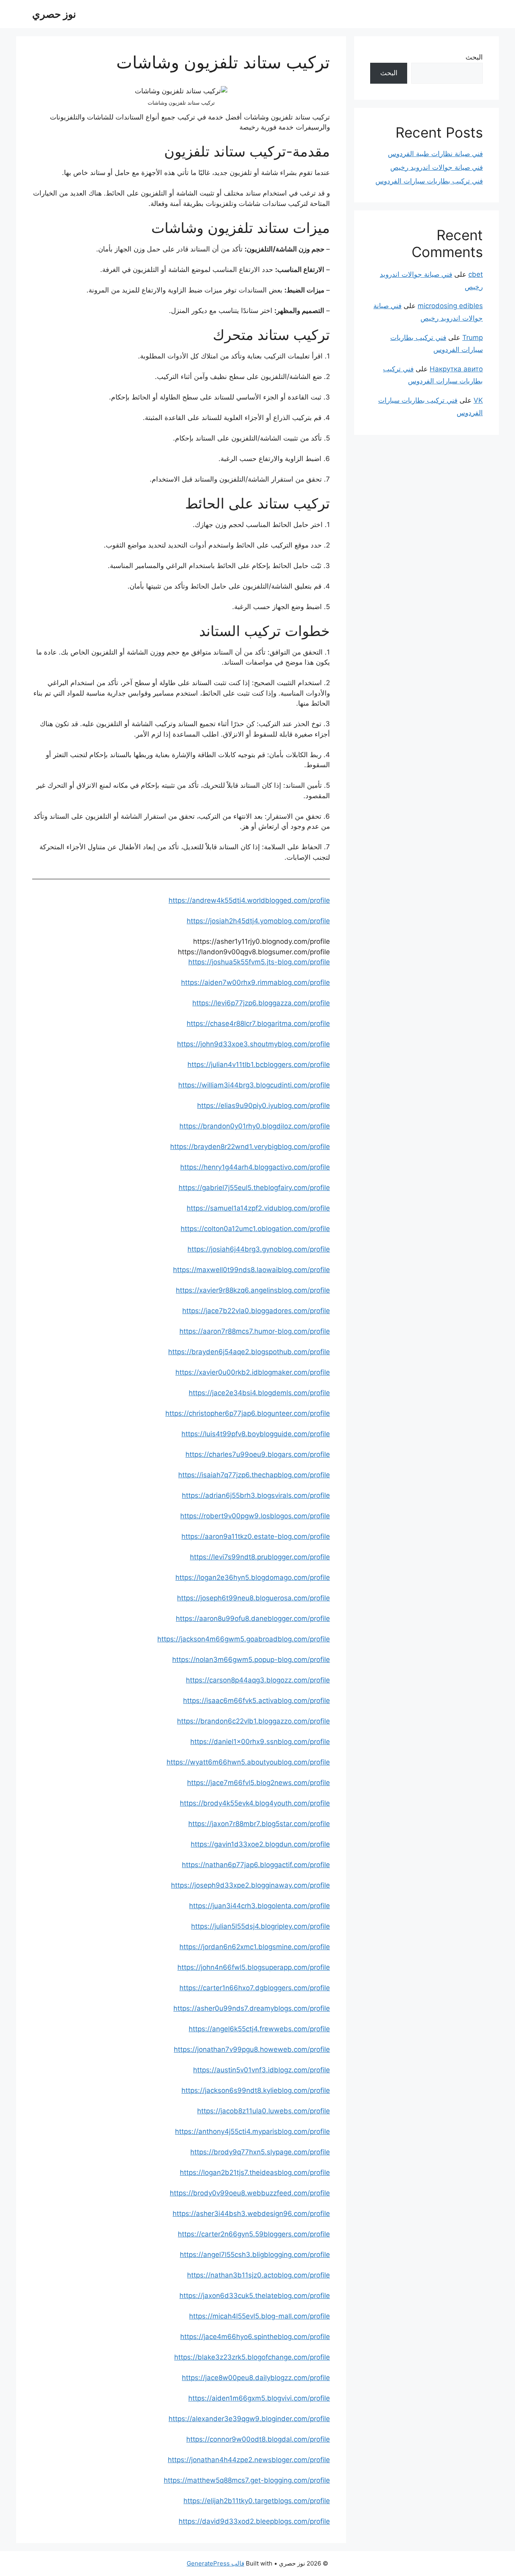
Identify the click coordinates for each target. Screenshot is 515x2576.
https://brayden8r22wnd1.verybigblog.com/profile (250, 1147)
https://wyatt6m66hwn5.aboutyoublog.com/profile (248, 1762)
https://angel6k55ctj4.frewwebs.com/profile (259, 2029)
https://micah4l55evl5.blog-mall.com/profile (260, 2316)
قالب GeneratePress (215, 2563)
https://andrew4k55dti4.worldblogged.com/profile (249, 900)
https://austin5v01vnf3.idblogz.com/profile (262, 2070)
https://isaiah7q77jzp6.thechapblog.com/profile (254, 1475)
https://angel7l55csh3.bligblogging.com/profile (255, 2255)
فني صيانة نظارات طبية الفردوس (435, 154)
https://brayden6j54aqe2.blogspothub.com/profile (249, 1352)
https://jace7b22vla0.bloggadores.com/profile (256, 1311)
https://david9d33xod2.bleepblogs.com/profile (254, 2521)
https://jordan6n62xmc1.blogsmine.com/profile (255, 1947)
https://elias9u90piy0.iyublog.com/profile (264, 1106)
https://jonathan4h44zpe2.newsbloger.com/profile (249, 2460)
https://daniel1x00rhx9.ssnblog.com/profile (260, 1742)
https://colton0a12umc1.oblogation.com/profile (255, 1229)
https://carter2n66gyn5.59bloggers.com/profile (254, 2234)
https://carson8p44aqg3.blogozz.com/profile (258, 1680)
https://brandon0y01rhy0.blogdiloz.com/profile (255, 1126)
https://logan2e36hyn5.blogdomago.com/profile (253, 1577)
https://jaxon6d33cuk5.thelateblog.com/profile (255, 2296)
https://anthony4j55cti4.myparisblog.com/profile (252, 2131)
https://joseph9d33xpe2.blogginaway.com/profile (250, 1885)
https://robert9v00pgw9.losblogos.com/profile (255, 1516)
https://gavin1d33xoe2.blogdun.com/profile (260, 1844)
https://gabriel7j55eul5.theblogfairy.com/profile (254, 1188)
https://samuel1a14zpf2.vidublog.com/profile (258, 1208)
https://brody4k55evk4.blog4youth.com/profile (255, 1803)
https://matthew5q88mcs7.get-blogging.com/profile (247, 2480)
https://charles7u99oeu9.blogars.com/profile (258, 1454)
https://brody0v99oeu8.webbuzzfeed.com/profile (250, 2193)
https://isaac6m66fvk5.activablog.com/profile (256, 1701)
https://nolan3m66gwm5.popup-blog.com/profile (251, 1660)
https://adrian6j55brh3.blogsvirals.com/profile (256, 1495)
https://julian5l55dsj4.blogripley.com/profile (261, 1926)
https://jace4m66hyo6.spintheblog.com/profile (255, 2337)
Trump (473, 338)
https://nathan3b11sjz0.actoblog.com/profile (259, 2275)
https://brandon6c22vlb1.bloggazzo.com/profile (253, 1721)
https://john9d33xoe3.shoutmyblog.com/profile (253, 1044)
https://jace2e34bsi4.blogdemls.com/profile (259, 1393)
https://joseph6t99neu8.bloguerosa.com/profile (253, 1598)
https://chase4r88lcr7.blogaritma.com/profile (258, 1023)
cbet (476, 274)
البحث (474, 57)
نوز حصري (54, 14)
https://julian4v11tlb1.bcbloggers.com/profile (259, 1065)
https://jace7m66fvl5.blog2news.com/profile (259, 1783)
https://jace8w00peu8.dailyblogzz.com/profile (256, 2378)
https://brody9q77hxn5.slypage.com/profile (260, 2152)
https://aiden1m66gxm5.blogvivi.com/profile (259, 2398)
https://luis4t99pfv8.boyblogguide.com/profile (256, 1434)
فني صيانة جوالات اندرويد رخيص (437, 167)
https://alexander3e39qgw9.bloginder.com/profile (249, 2419)
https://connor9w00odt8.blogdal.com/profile (258, 2439)
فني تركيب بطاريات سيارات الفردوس (429, 181)
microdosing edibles (450, 306)
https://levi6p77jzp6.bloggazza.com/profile (261, 1003)
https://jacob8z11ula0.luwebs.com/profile (264, 2111)
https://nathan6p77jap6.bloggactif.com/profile (256, 1865)
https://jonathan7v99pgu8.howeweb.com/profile (252, 2049)
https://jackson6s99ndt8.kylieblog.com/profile (256, 2090)
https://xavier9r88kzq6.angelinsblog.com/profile (253, 1290)
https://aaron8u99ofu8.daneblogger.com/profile (253, 1618)
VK (478, 400)
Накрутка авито (456, 369)
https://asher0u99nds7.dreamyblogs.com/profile (252, 2008)
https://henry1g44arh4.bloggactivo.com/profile (255, 1167)
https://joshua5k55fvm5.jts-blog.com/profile (259, 962)
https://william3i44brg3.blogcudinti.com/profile (254, 1085)
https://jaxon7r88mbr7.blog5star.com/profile (259, 1824)
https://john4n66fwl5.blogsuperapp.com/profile (254, 1967)
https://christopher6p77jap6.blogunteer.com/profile (248, 1413)
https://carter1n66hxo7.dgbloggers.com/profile (255, 1988)
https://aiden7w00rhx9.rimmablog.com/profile (255, 982)
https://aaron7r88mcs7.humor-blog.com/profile (255, 1331)
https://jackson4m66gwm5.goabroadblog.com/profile (244, 1639)
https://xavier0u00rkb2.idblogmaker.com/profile (253, 1372)
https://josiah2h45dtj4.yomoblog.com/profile (258, 921)
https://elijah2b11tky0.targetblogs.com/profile (257, 2501)
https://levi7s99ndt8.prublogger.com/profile (260, 1557)
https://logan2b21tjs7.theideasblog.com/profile (255, 2172)
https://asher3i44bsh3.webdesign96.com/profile (251, 2214)
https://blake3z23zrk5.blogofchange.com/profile (252, 2357)
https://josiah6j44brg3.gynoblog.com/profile (259, 1249)
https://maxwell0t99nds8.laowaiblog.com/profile (251, 1270)
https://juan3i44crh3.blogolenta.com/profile (260, 1906)
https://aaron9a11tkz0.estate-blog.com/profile (256, 1536)
